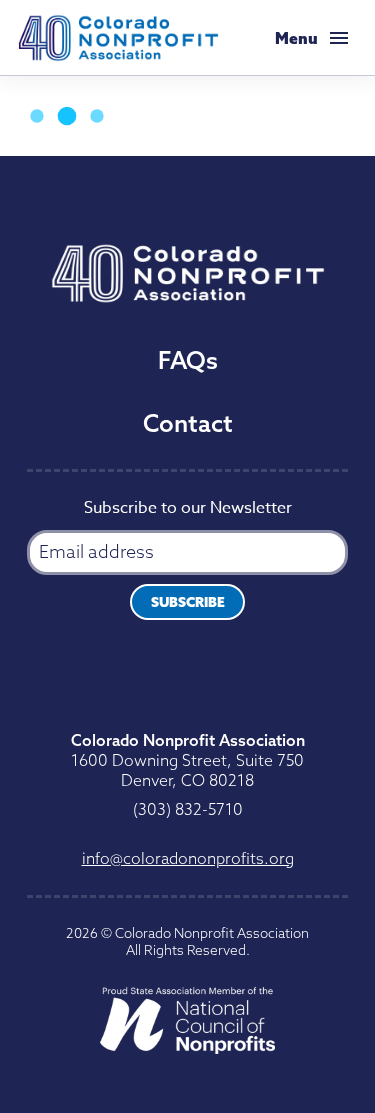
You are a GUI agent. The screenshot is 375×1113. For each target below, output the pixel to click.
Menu (296, 38)
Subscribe (188, 601)
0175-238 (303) (188, 809)
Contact (188, 423)
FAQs (188, 360)
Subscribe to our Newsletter (188, 509)
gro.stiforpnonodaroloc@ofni (188, 858)
